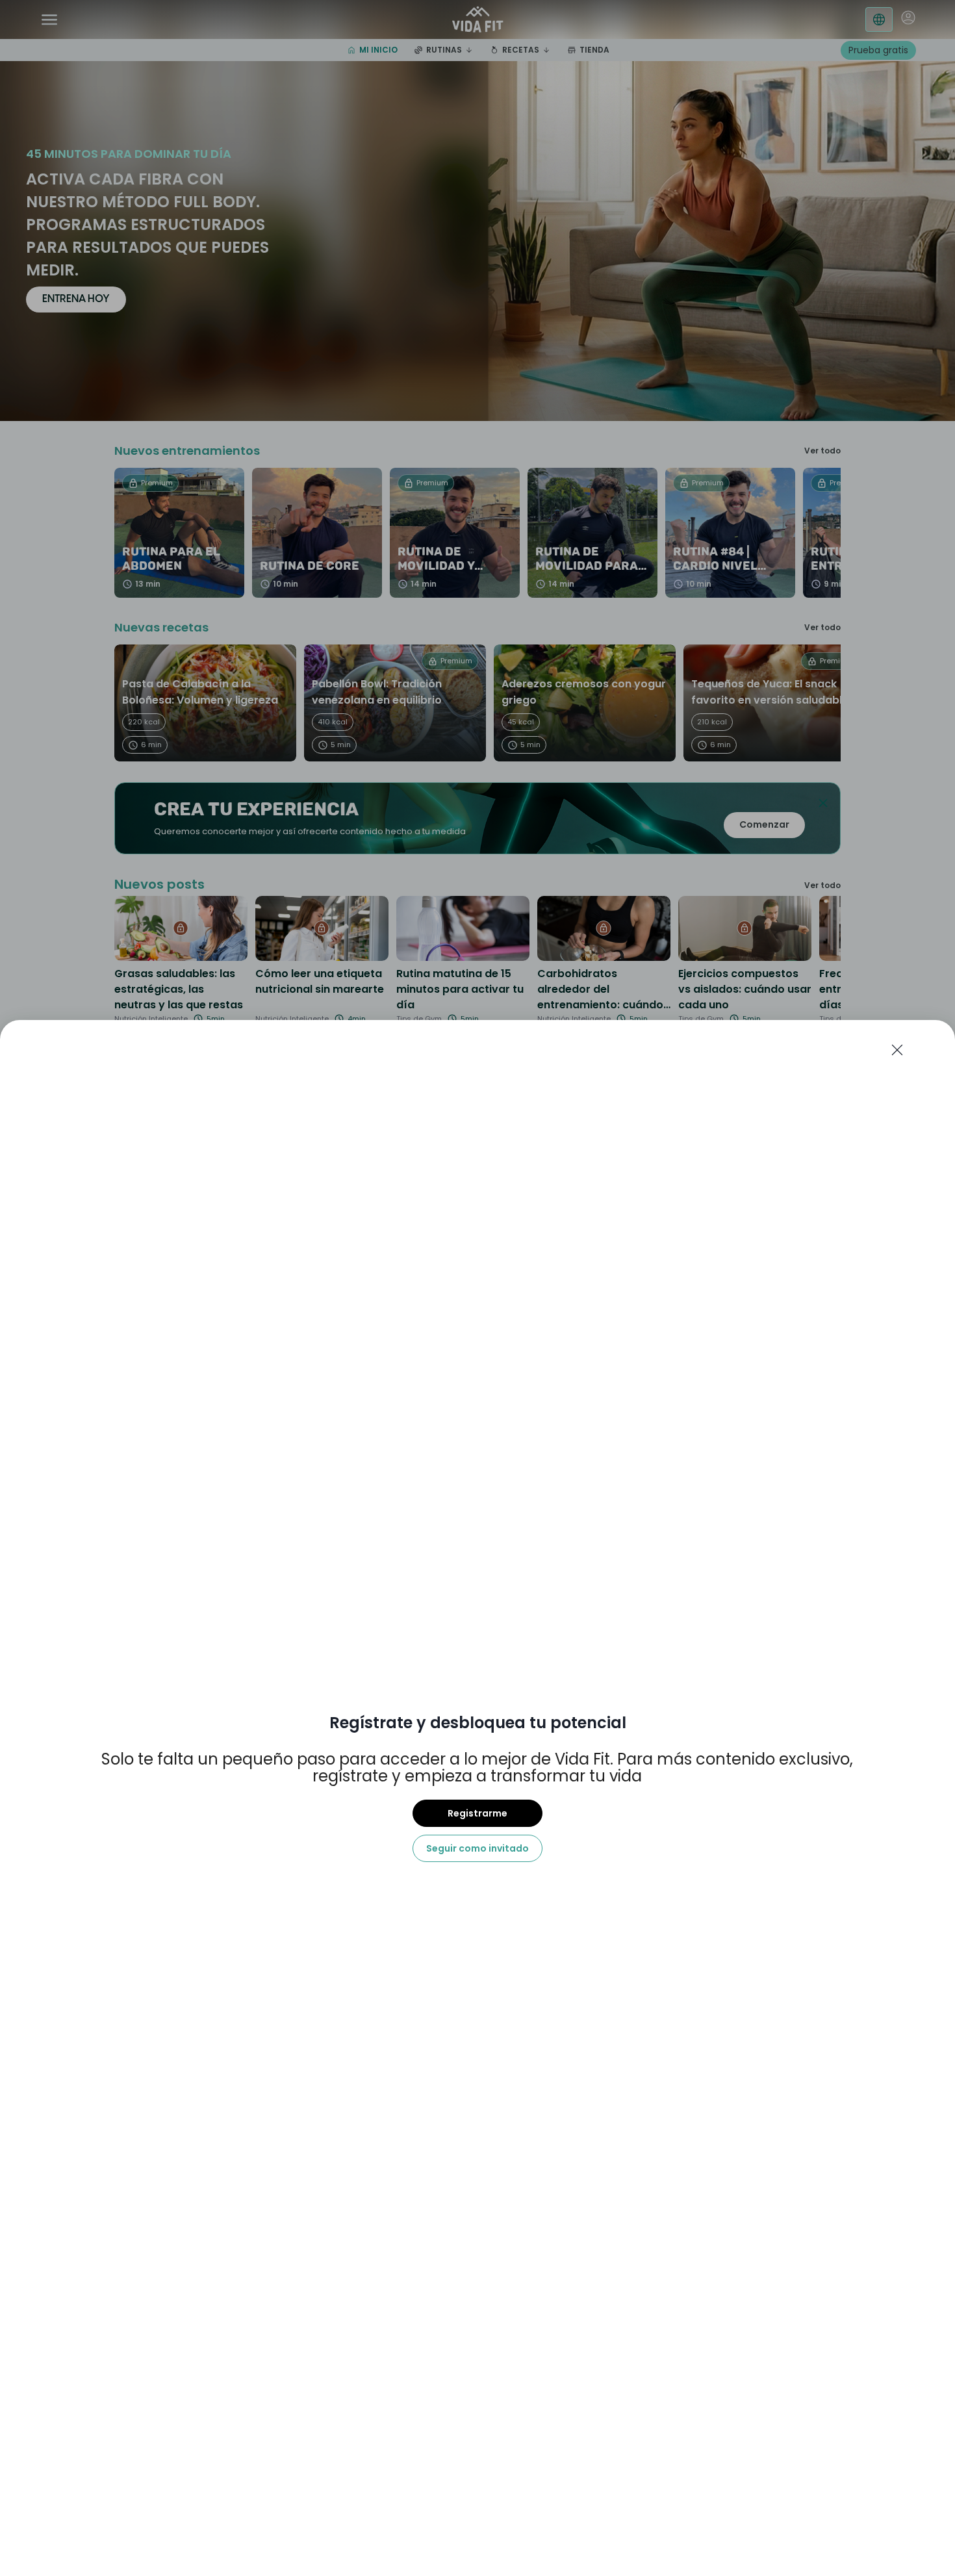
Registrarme (478, 1813)
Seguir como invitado (478, 1848)
